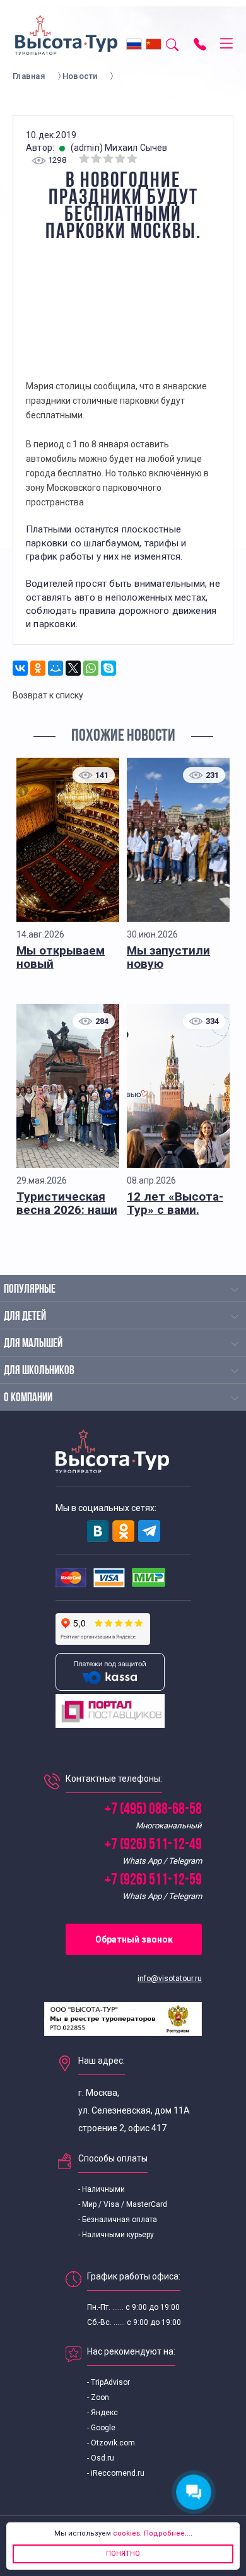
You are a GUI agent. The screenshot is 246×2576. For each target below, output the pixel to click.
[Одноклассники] (38, 668)
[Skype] (108, 668)
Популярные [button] (30, 1290)
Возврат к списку (48, 695)
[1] (85, 159)
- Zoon (98, 2397)
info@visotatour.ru (170, 1979)
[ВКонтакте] (20, 668)
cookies (126, 2533)
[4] (121, 159)
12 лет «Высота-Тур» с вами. (175, 1203)
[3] (109, 159)
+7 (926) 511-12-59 (153, 1880)
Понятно (123, 2554)
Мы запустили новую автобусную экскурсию (168, 970)
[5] (133, 159)
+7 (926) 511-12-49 (153, 1845)
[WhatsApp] (91, 668)
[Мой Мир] (56, 668)
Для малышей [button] (33, 1344)
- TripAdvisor (108, 2382)
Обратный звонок (134, 1939)
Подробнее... (166, 2533)
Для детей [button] (25, 1317)
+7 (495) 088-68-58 (153, 1810)
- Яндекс (102, 2413)
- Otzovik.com (111, 2443)
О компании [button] (28, 1398)
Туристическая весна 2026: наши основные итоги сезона (67, 1216)
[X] (73, 668)
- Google (101, 2428)
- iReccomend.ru (116, 2473)
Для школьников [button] (39, 1371)
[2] (97, 159)
